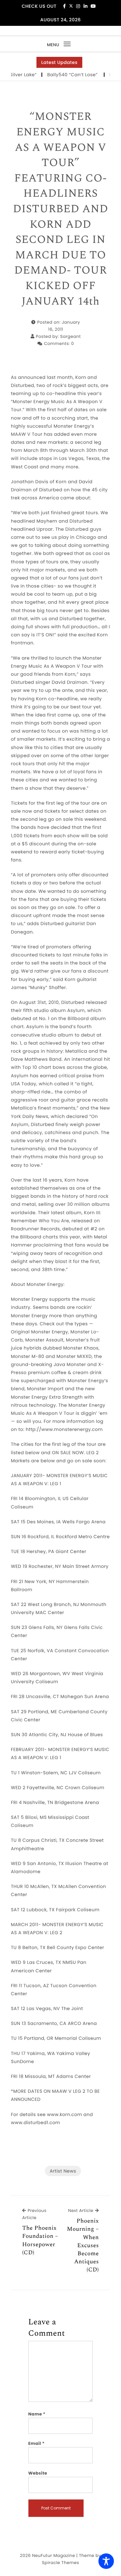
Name (37, 2414)
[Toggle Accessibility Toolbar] (106, 2561)
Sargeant (71, 336)
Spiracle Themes (60, 2563)
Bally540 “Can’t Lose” (62, 75)
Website (38, 2473)
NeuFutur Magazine (53, 2555)
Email (37, 2443)
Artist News (63, 2171)
